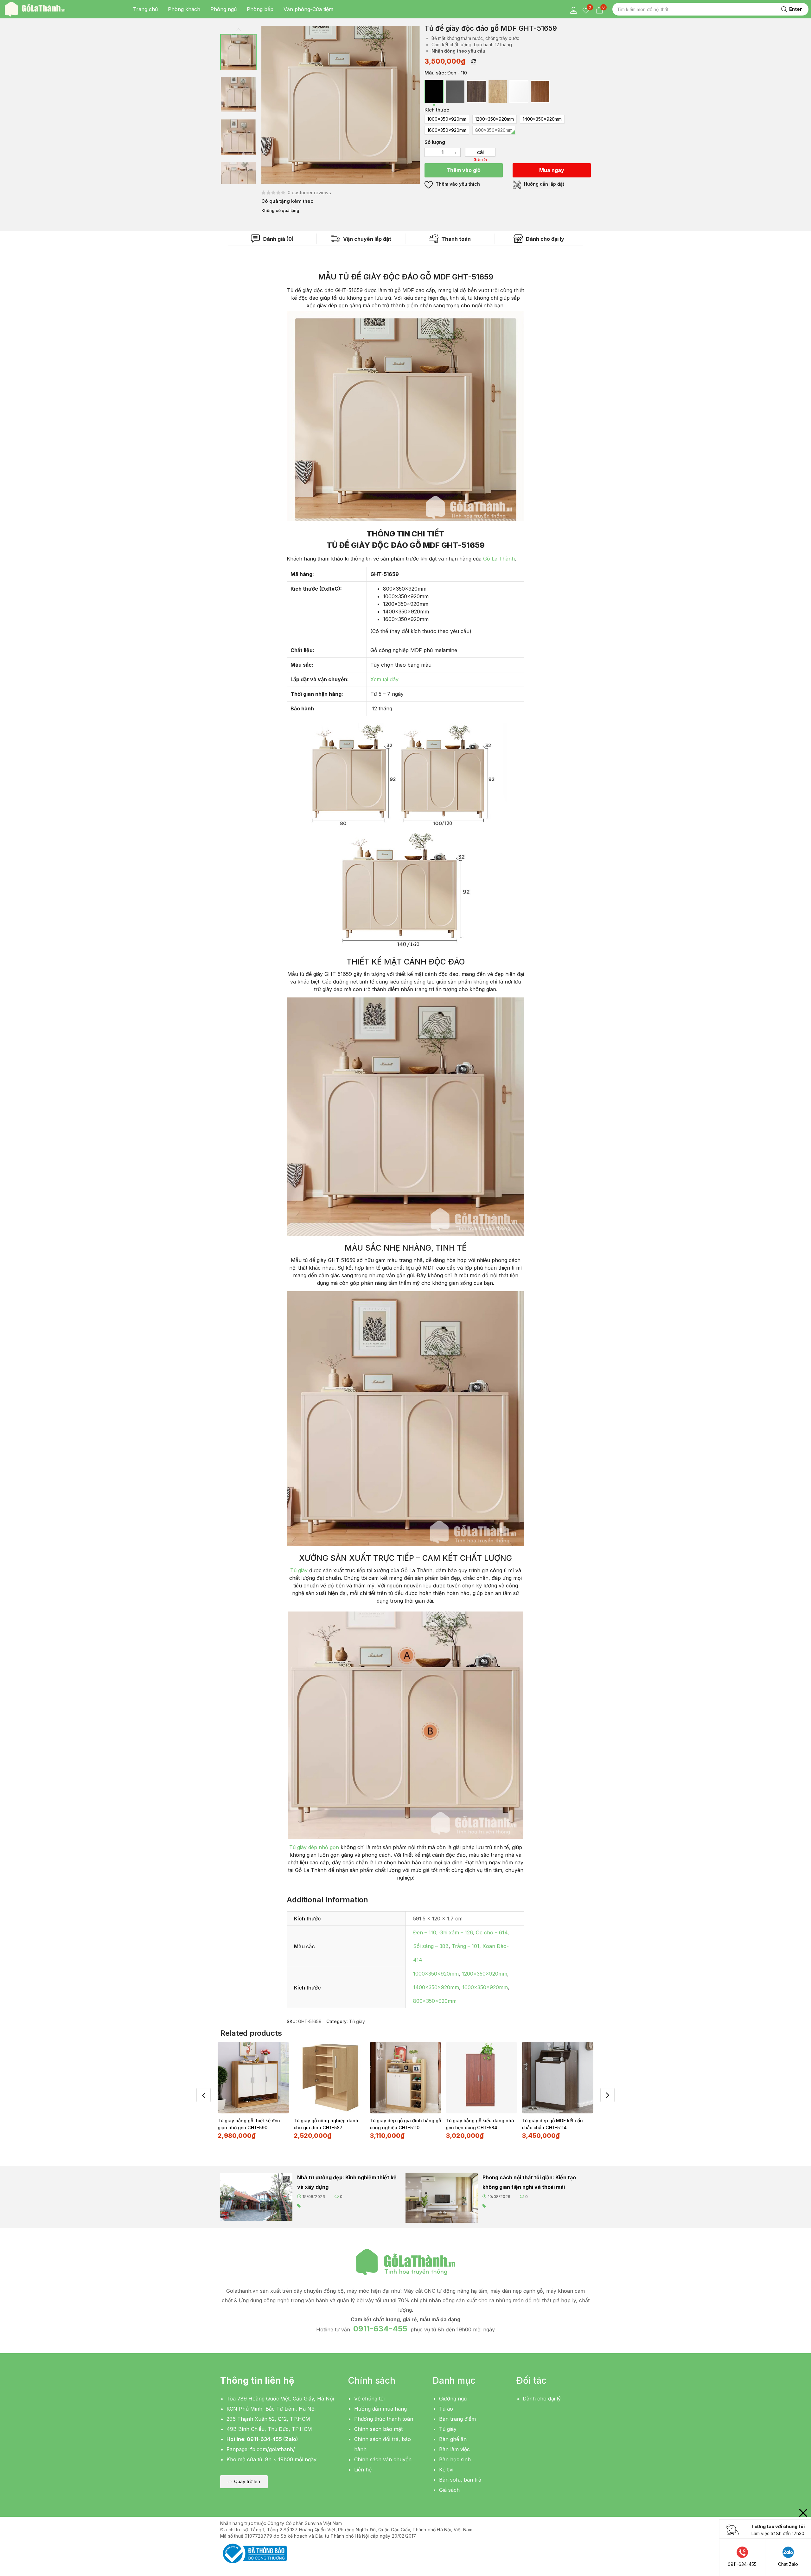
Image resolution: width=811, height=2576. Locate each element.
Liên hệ (363, 2470)
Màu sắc (434, 73)
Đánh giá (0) (278, 239)
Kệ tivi (446, 2470)
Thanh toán (455, 239)
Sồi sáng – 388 (431, 1946)
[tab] (272, 239)
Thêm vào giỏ (463, 170)
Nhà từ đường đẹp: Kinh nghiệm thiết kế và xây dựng (347, 2182)
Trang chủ (145, 9)
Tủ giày (299, 1570)
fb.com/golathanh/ (273, 2449)
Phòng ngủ (224, 9)
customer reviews (309, 192)
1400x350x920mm (436, 1987)
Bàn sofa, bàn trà (460, 2480)
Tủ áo (446, 2409)
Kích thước (437, 110)
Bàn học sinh (455, 2459)
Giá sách (449, 2490)
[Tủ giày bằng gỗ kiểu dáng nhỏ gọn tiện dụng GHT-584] (482, 2078)
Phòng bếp (260, 9)
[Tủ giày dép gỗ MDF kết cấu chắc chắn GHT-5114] (558, 2078)
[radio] (434, 91)
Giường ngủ (453, 2399)
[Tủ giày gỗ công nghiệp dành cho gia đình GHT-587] (329, 2078)
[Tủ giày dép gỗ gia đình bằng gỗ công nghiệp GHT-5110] (405, 2078)
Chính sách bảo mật (378, 2429)
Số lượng (435, 142)
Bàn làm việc (454, 2449)
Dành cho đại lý (544, 239)
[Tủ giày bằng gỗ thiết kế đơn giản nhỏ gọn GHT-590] (253, 2078)
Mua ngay (552, 170)
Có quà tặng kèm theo (287, 201)
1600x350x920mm (485, 1987)
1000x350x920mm (436, 1974)
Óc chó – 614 (492, 1932)
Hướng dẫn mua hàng (380, 2409)
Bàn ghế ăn (453, 2439)
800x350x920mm (435, 2001)
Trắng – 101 (466, 1946)
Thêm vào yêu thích (457, 184)
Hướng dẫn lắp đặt (543, 184)
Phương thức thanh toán (384, 2419)
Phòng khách (184, 9)
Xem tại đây (384, 679)
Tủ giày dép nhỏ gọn (314, 1847)
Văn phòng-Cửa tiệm (308, 9)
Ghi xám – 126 (456, 1932)
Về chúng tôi (369, 2399)
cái (480, 152)
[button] (244, 2482)
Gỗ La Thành (499, 559)
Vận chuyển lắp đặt (367, 239)
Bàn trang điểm (457, 2419)
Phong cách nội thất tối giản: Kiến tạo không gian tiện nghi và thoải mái (529, 2182)
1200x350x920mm (485, 1974)
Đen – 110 (425, 1932)
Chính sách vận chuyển (383, 2459)
